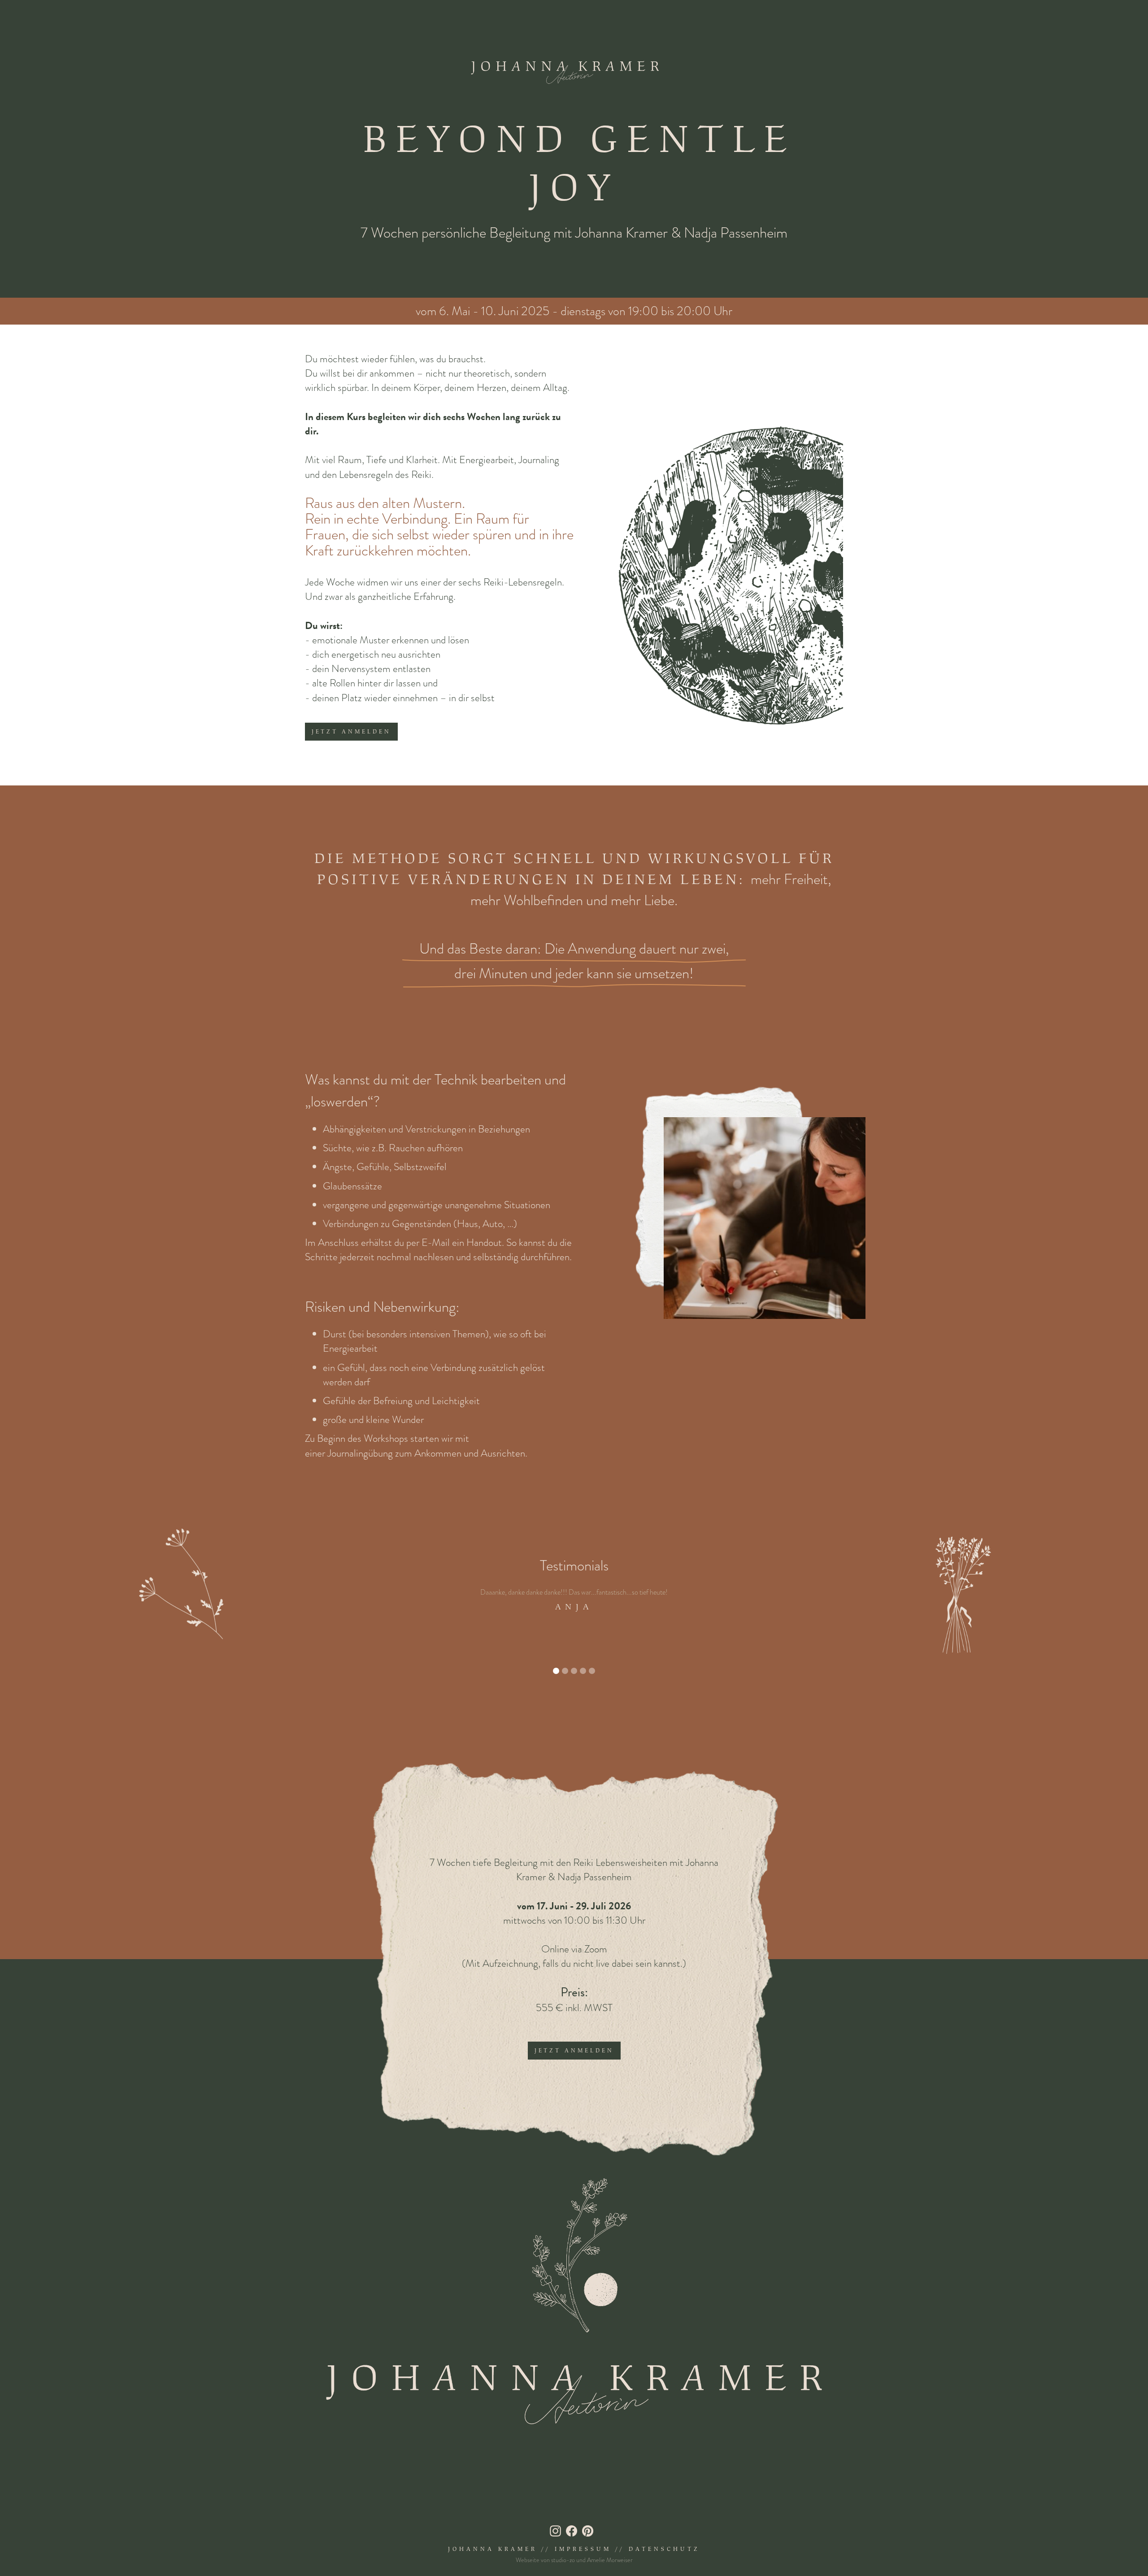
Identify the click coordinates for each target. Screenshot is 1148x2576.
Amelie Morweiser (610, 2560)
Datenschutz (664, 2549)
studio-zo (563, 2560)
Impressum (583, 2549)
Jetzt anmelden (351, 732)
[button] (556, 1671)
